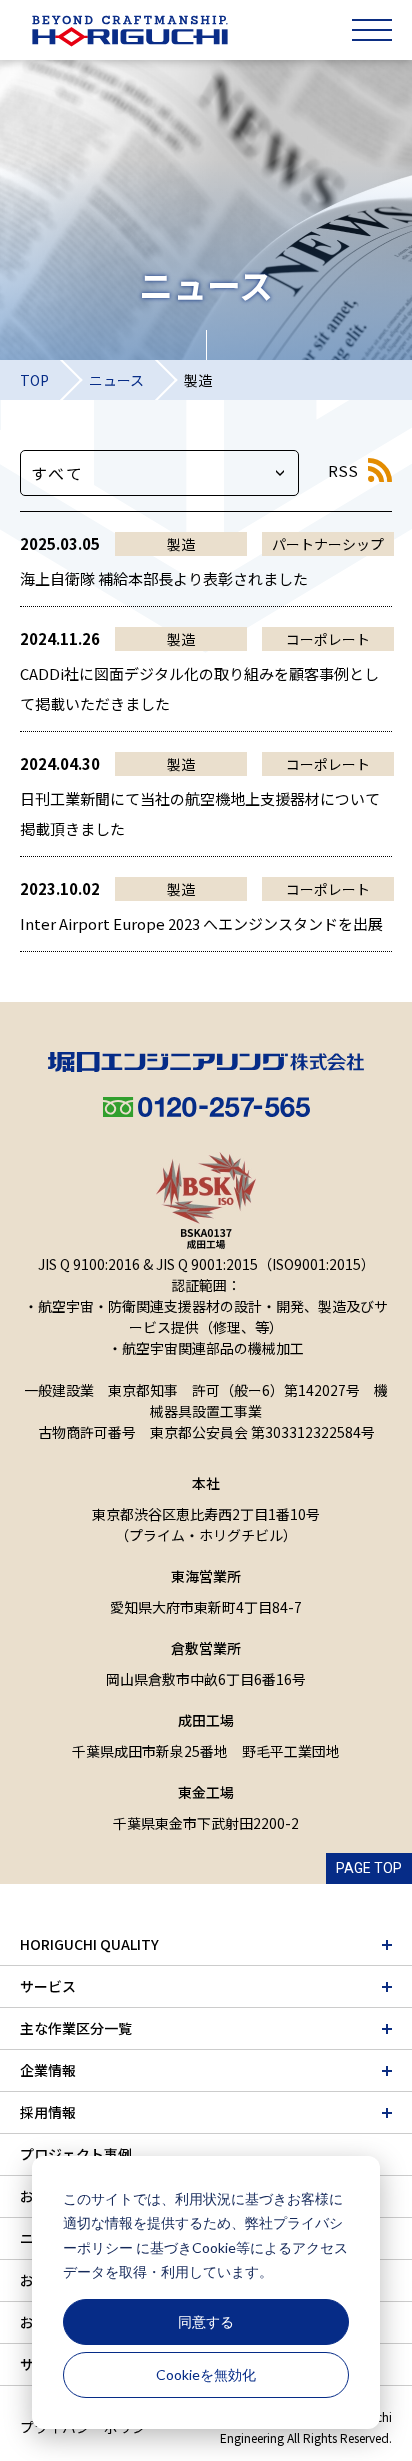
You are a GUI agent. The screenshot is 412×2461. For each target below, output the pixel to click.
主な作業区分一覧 (76, 2028)
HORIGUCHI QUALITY (89, 1944)
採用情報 (48, 2112)
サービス (48, 1986)
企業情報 (48, 2070)
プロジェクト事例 (76, 2154)
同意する (206, 2321)
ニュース (116, 380)
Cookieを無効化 (206, 2374)
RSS (343, 470)
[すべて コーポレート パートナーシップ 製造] (159, 473)
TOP (34, 380)
